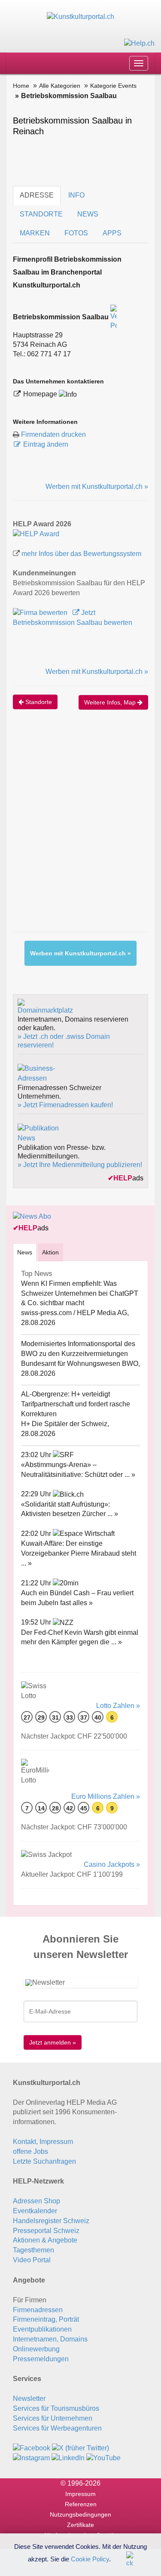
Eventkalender (35, 2211)
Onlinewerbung (36, 2349)
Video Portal (32, 2260)
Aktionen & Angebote (45, 2240)
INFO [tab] (76, 195)
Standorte (38, 702)
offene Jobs (30, 2151)
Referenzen (81, 2504)
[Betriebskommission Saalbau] (36, 533)
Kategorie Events (113, 86)
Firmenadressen (38, 2310)
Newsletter (29, 2398)
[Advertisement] (80, 829)
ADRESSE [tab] (37, 195)
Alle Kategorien (60, 86)
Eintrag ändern (46, 444)
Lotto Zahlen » (118, 1706)
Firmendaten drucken (53, 434)
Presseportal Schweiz (46, 2231)
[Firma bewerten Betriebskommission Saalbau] (41, 613)
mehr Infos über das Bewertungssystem (81, 554)
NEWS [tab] (88, 214)
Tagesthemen (33, 2250)
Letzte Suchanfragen (44, 2161)
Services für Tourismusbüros (56, 2408)
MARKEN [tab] (35, 233)
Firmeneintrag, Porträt (46, 2319)
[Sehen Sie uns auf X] (80, 2448)
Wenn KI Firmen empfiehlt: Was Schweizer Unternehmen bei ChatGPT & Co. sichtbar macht (80, 1293)
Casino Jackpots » (112, 1864)
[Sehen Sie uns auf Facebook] (32, 2448)
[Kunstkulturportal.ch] (80, 17)
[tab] (25, 1252)
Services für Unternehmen (53, 2418)
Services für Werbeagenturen (57, 2428)
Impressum (80, 2494)
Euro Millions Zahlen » (106, 1796)
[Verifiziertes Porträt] (114, 317)
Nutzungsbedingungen (80, 2514)
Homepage (41, 394)
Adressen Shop (36, 2201)
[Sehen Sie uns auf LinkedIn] (68, 2458)
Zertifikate (80, 2525)
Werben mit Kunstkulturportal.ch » (97, 486)
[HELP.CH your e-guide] (139, 43)
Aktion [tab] (50, 1252)
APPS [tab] (112, 233)
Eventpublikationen (42, 2329)
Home (21, 86)
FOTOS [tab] (76, 233)
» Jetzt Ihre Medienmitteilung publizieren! (80, 1165)
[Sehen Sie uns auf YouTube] (103, 2458)
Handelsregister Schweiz (51, 2221)
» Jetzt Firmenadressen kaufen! (65, 1105)
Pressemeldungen (41, 2359)
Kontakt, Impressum (43, 2142)
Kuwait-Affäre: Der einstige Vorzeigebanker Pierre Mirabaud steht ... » (79, 1553)
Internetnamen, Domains (50, 2339)
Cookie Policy (90, 2559)
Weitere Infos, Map (111, 702)
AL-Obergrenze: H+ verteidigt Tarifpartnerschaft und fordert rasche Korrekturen (76, 1404)
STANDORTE (41, 214)
